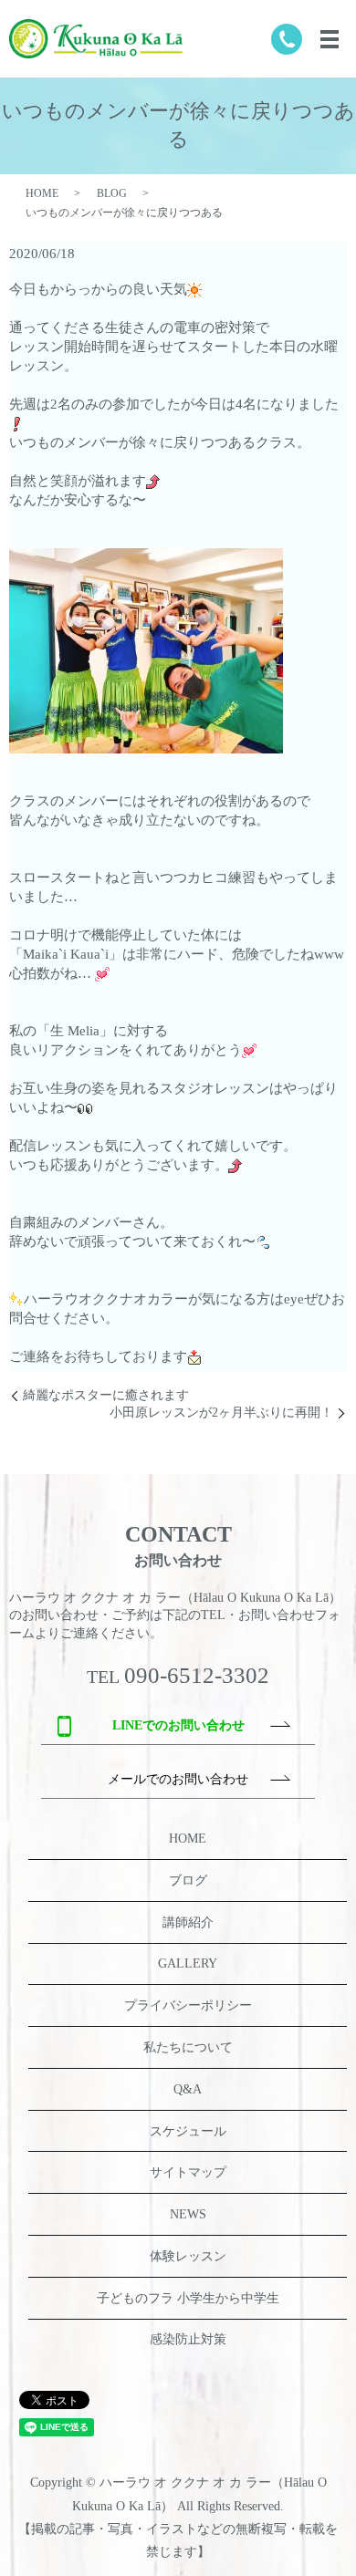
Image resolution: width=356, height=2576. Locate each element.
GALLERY (188, 1963)
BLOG (112, 193)
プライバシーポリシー (188, 2005)
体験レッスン (188, 2256)
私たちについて (188, 2047)
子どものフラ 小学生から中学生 (188, 2298)
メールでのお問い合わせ (178, 1779)
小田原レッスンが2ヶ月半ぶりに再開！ (221, 1413)
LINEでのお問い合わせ (178, 1725)
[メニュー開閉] (330, 39)
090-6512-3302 (197, 1675)
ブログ (188, 1880)
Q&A (188, 2089)
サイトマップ (188, 2172)
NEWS (188, 2214)
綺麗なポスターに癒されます (106, 1395)
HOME (42, 193)
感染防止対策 (188, 2339)
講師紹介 (188, 1922)
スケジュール (188, 2131)
